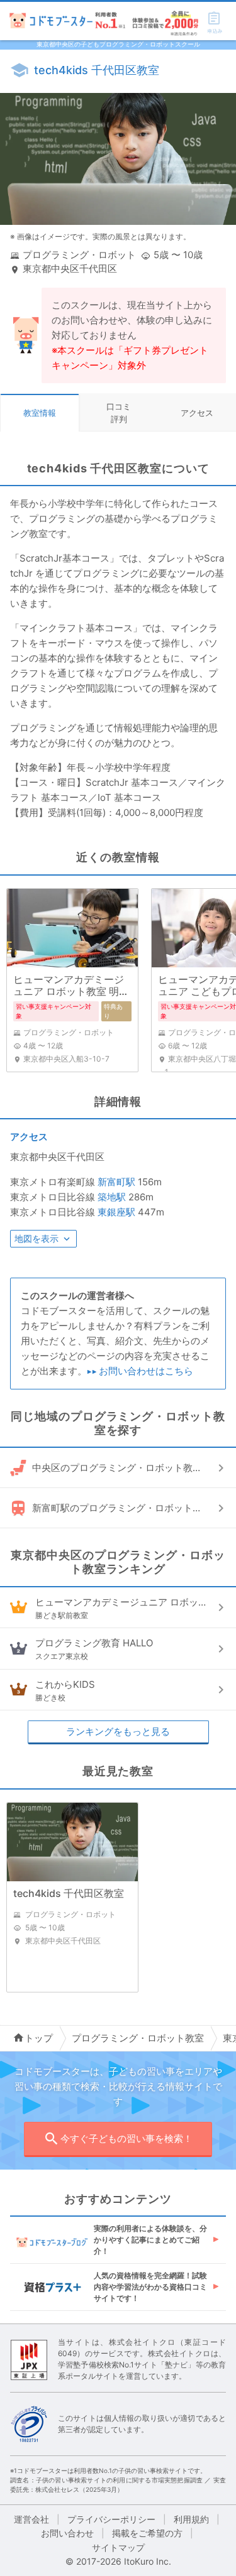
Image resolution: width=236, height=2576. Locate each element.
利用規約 (191, 2519)
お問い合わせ (67, 2533)
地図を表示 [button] (37, 1238)
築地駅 (112, 1197)
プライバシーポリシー (111, 2519)
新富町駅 (116, 1182)
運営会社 (31, 2519)
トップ (39, 2038)
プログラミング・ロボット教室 (138, 2038)
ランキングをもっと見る (118, 1731)
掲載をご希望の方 (147, 2533)
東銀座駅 (116, 1212)
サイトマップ (118, 2547)
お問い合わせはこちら (146, 1371)
